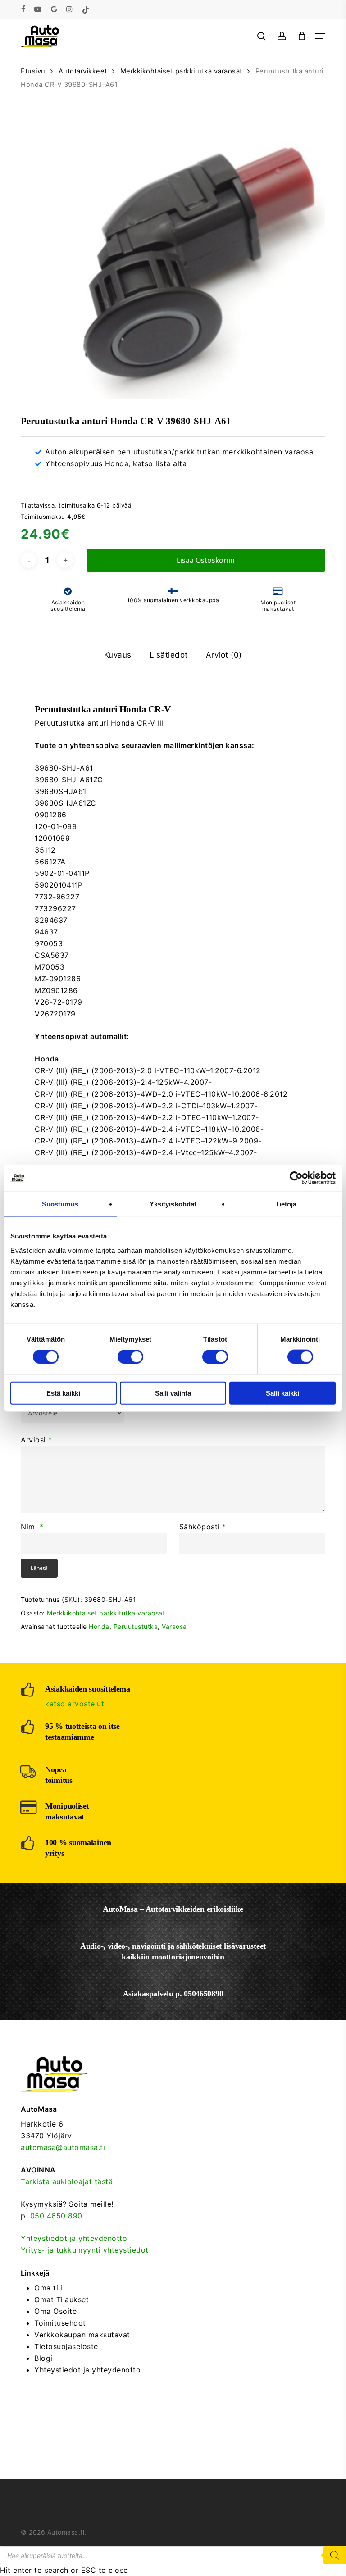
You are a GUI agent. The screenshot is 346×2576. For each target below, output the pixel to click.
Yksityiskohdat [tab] (173, 1204)
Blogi (43, 2358)
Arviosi (36, 1440)
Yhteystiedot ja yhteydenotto (74, 2238)
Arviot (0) (224, 655)
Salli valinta (173, 1393)
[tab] (118, 655)
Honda (99, 1626)
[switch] (130, 1357)
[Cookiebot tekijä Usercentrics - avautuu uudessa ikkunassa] (296, 1178)
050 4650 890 (56, 2216)
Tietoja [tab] (286, 1204)
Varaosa (174, 1626)
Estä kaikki (63, 1393)
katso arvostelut (75, 1704)
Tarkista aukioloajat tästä (67, 2181)
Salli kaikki (282, 1393)
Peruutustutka (136, 1626)
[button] (320, 36)
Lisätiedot (169, 655)
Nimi (32, 1527)
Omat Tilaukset (61, 2299)
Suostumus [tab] (60, 1204)
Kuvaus (118, 655)
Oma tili (48, 2288)
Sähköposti (203, 1527)
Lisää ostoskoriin (206, 560)
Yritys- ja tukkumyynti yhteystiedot (85, 2250)
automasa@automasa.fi (63, 2147)
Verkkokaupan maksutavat (82, 2335)
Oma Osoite (55, 2311)
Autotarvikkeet (83, 71)
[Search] (335, 2555)
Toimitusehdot (60, 2323)
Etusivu (33, 71)
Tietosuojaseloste (66, 2346)
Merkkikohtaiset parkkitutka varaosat (181, 71)
